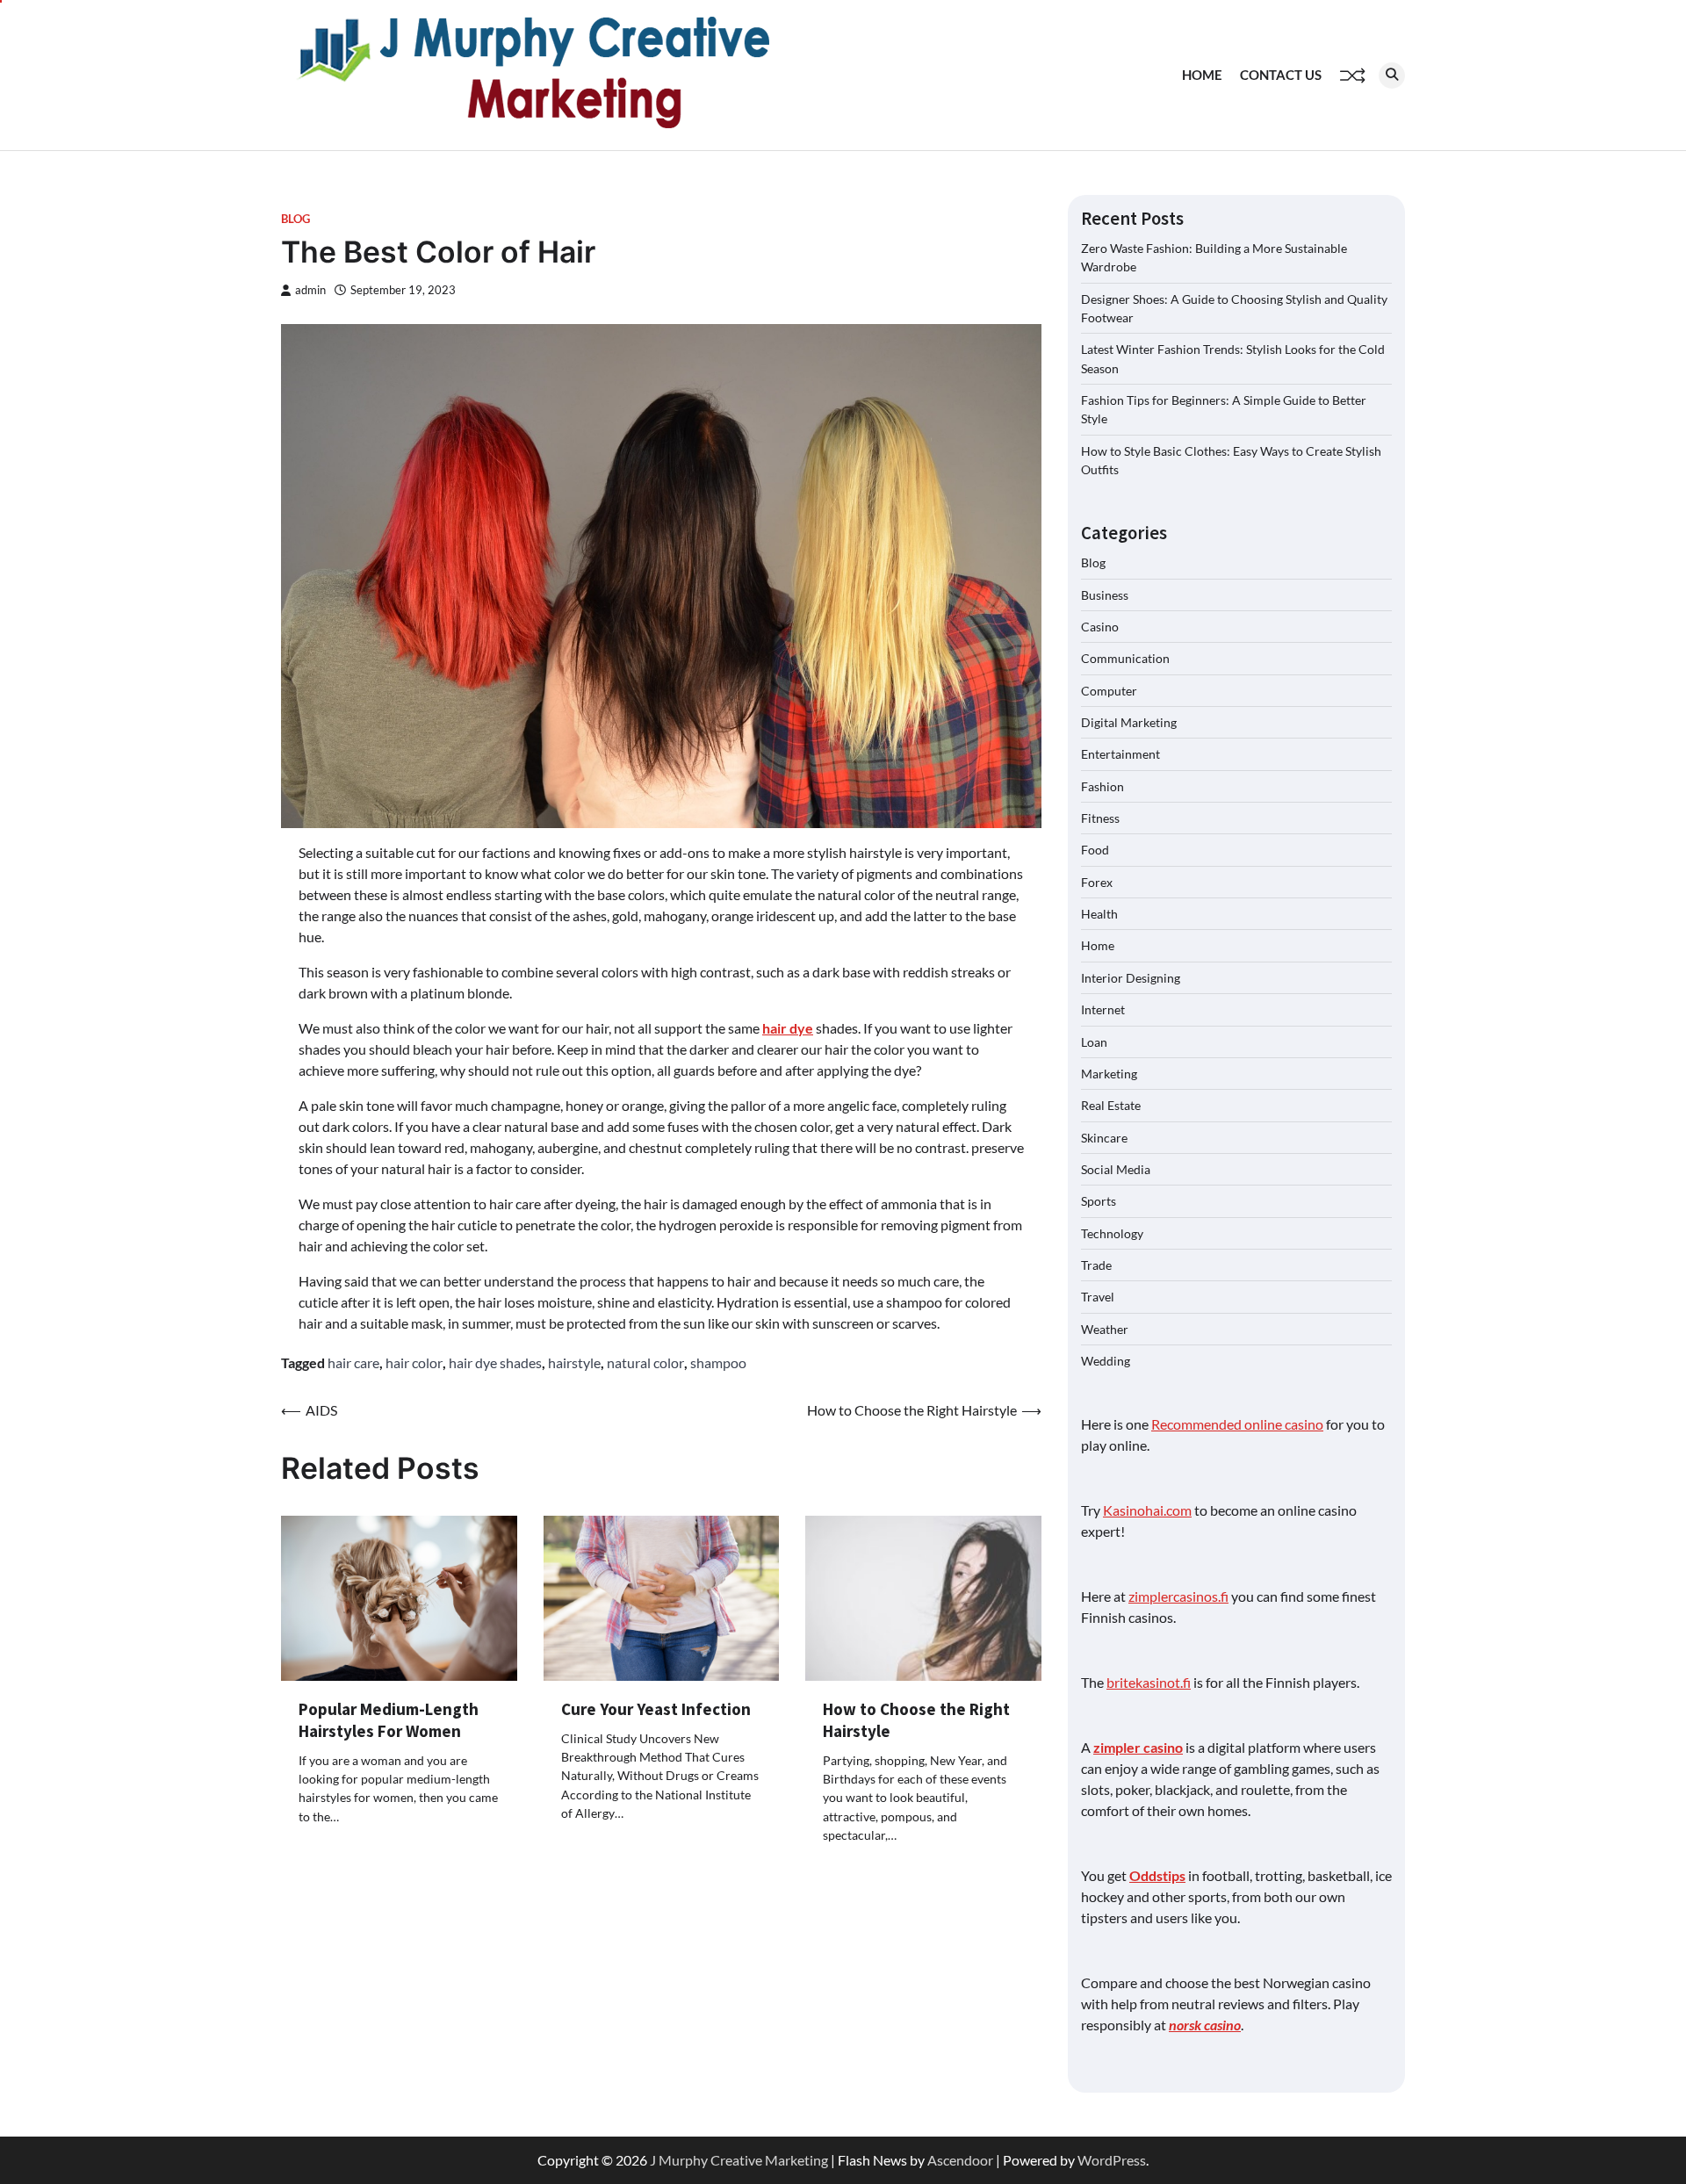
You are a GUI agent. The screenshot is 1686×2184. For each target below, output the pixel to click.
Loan (1094, 1042)
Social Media (1116, 1169)
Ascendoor (960, 2160)
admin (310, 290)
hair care (353, 1362)
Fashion (1102, 786)
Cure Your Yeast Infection (656, 1709)
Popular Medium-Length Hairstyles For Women (389, 1720)
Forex (1097, 882)
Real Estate (1111, 1105)
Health (1099, 914)
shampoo (718, 1362)
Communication (1125, 658)
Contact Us (1281, 75)
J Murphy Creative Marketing (739, 2160)
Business (1105, 595)
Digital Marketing (1129, 722)
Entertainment (1120, 754)
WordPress (1112, 2160)
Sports (1099, 1201)
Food (1095, 850)
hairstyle (574, 1362)
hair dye (788, 1028)
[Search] (1392, 76)
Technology (1112, 1233)
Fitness (1100, 818)
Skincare (1104, 1138)
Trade (1096, 1265)
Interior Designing (1131, 978)
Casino (1100, 627)
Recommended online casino (1237, 1424)
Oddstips (1157, 1875)
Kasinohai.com (1147, 1510)
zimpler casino (1138, 1747)
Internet (1103, 1009)
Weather (1105, 1329)
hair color (414, 1362)
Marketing (1109, 1074)
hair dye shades (495, 1362)
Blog (295, 219)
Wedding (1106, 1361)
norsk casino (1205, 2025)
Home (1202, 75)
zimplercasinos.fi (1178, 1596)
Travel (1098, 1297)
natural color (645, 1362)
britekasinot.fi (1149, 1682)
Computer (1109, 691)
